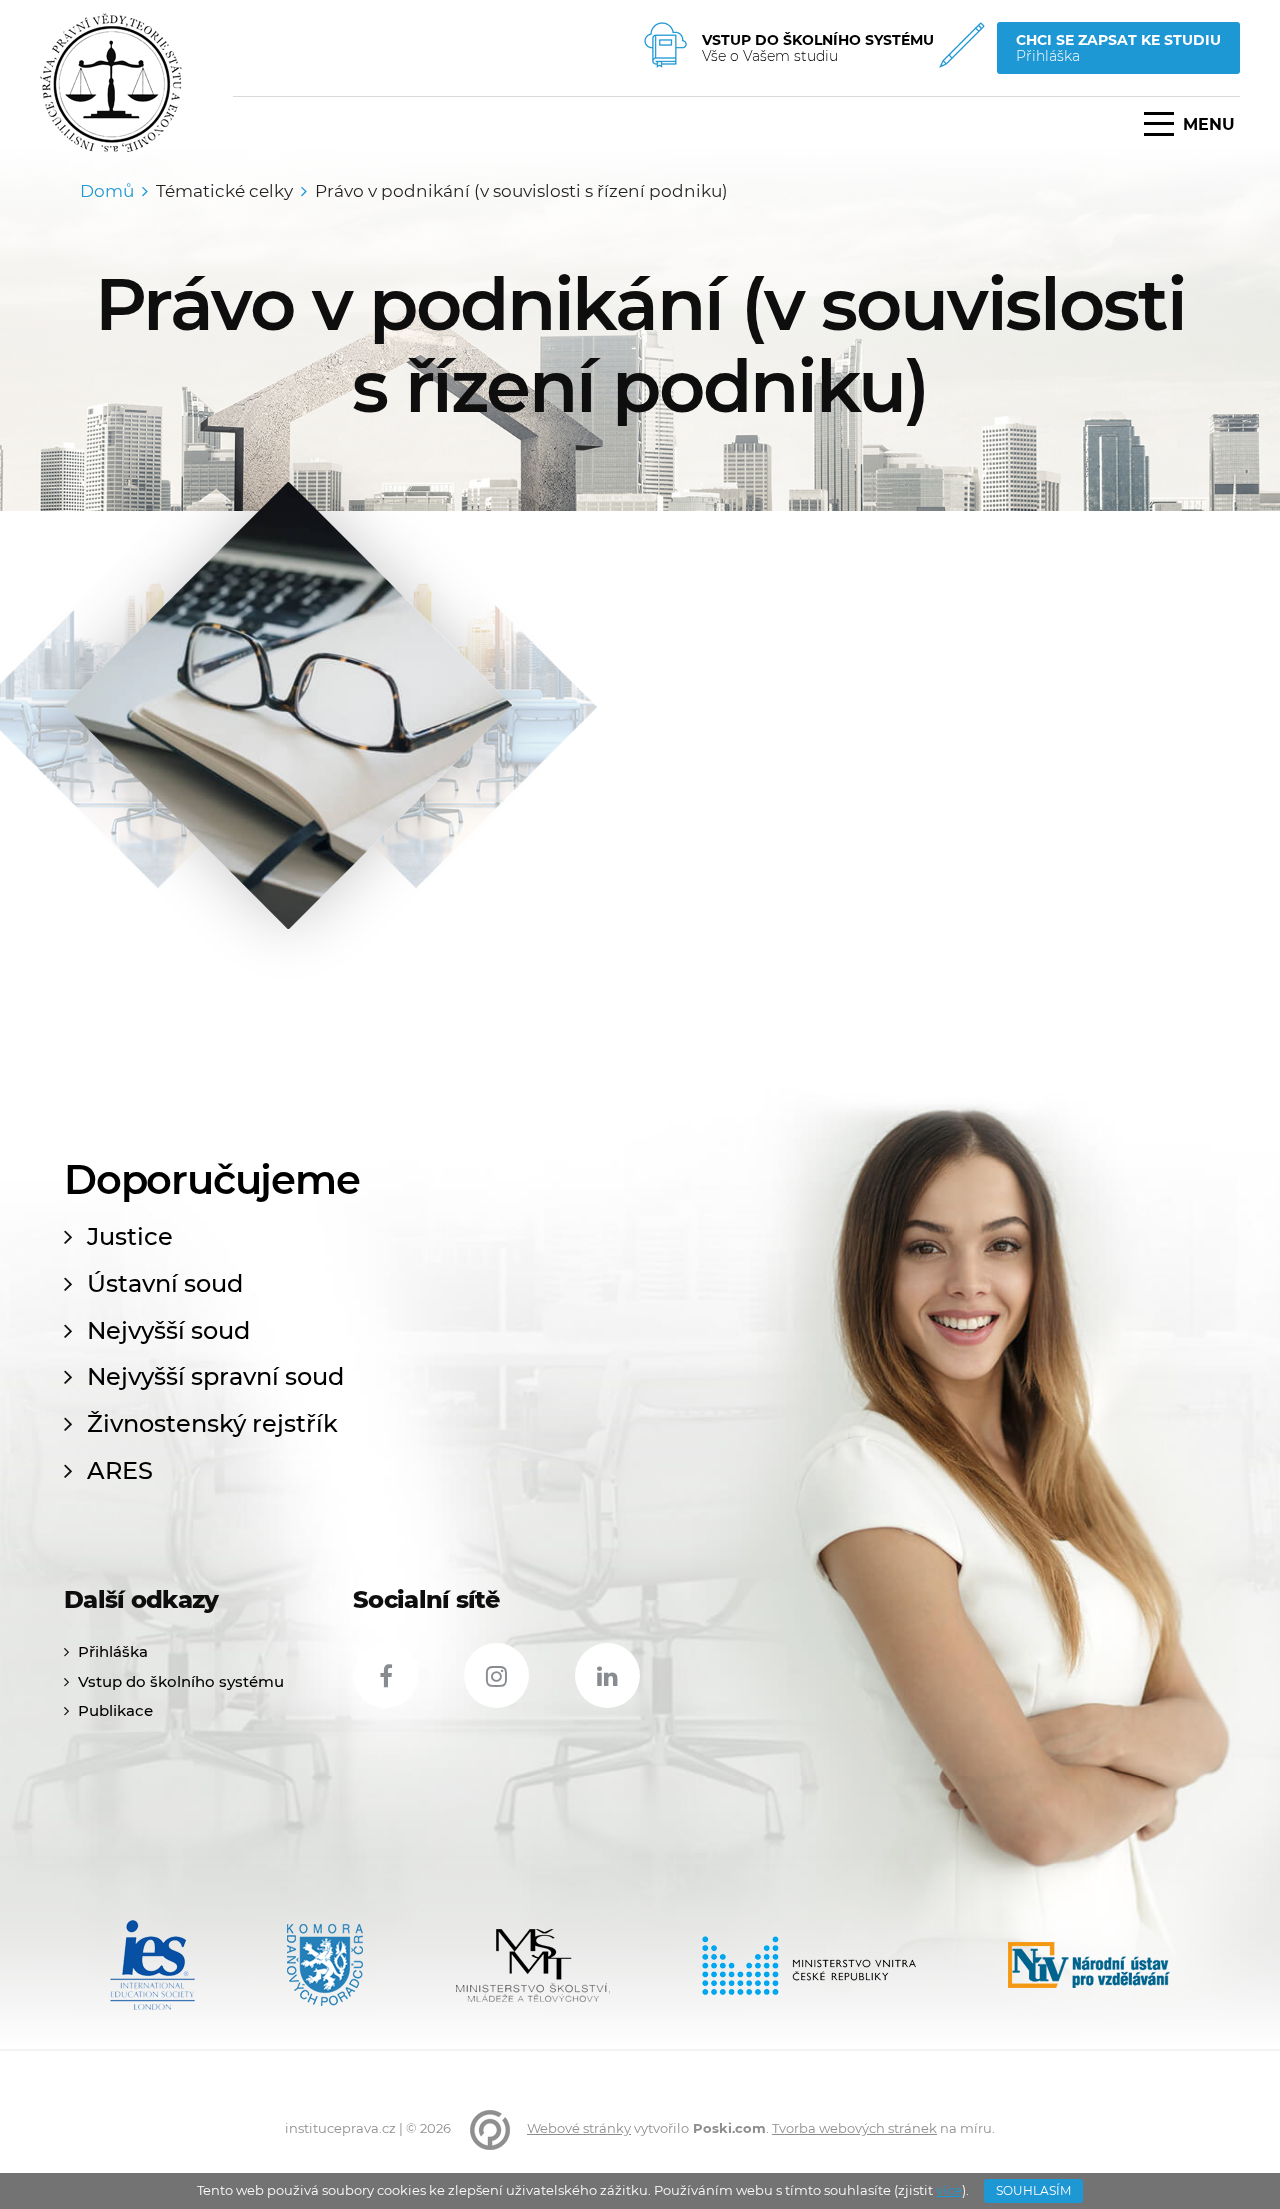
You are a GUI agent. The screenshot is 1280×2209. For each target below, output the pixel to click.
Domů (107, 191)
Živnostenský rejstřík (212, 1424)
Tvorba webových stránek (854, 2128)
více (949, 2190)
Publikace (115, 1710)
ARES (120, 1471)
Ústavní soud (165, 1284)
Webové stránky (579, 2128)
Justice (130, 1237)
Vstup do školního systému (181, 1681)
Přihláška (113, 1651)
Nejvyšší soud (168, 1331)
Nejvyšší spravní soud (215, 1377)
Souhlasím (1033, 2190)
